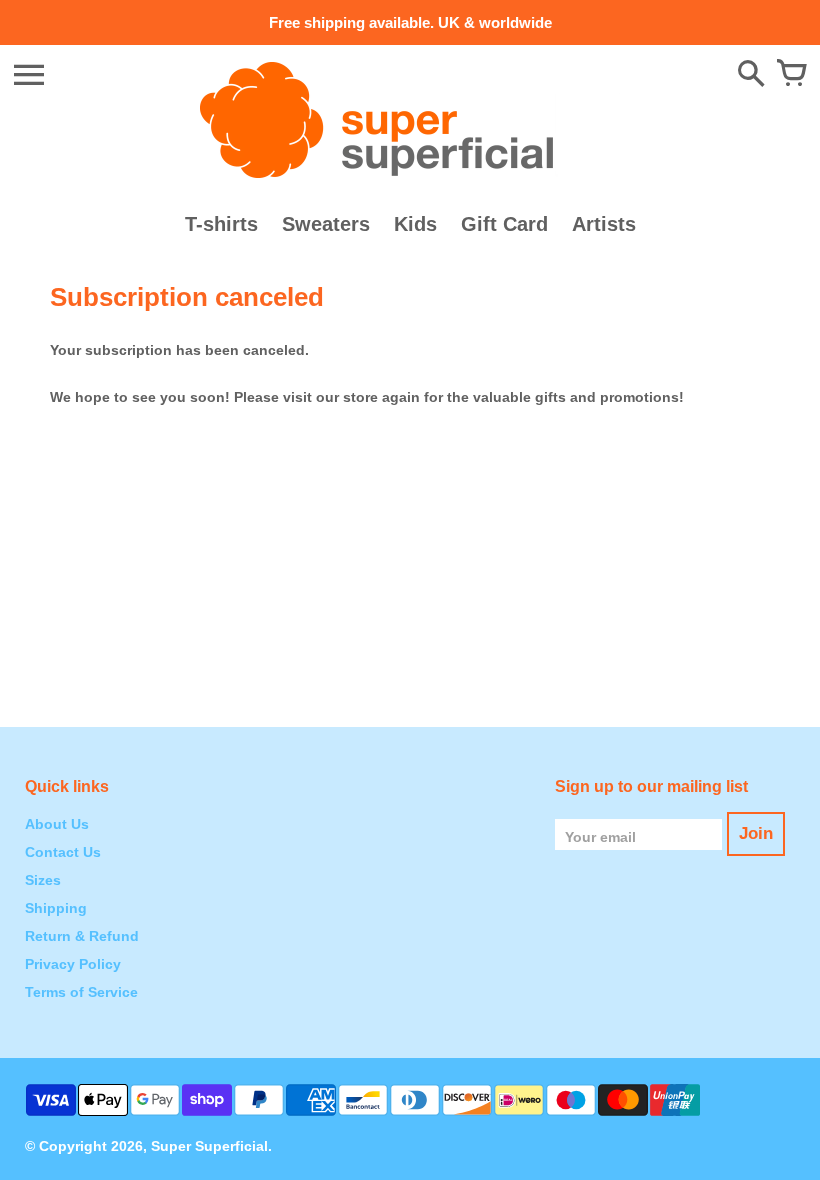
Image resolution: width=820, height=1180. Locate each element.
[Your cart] (791, 75)
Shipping (56, 908)
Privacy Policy (73, 964)
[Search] (751, 75)
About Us (57, 824)
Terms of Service (81, 992)
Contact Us (63, 852)
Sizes (43, 880)
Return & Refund (82, 936)
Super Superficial (209, 1146)
